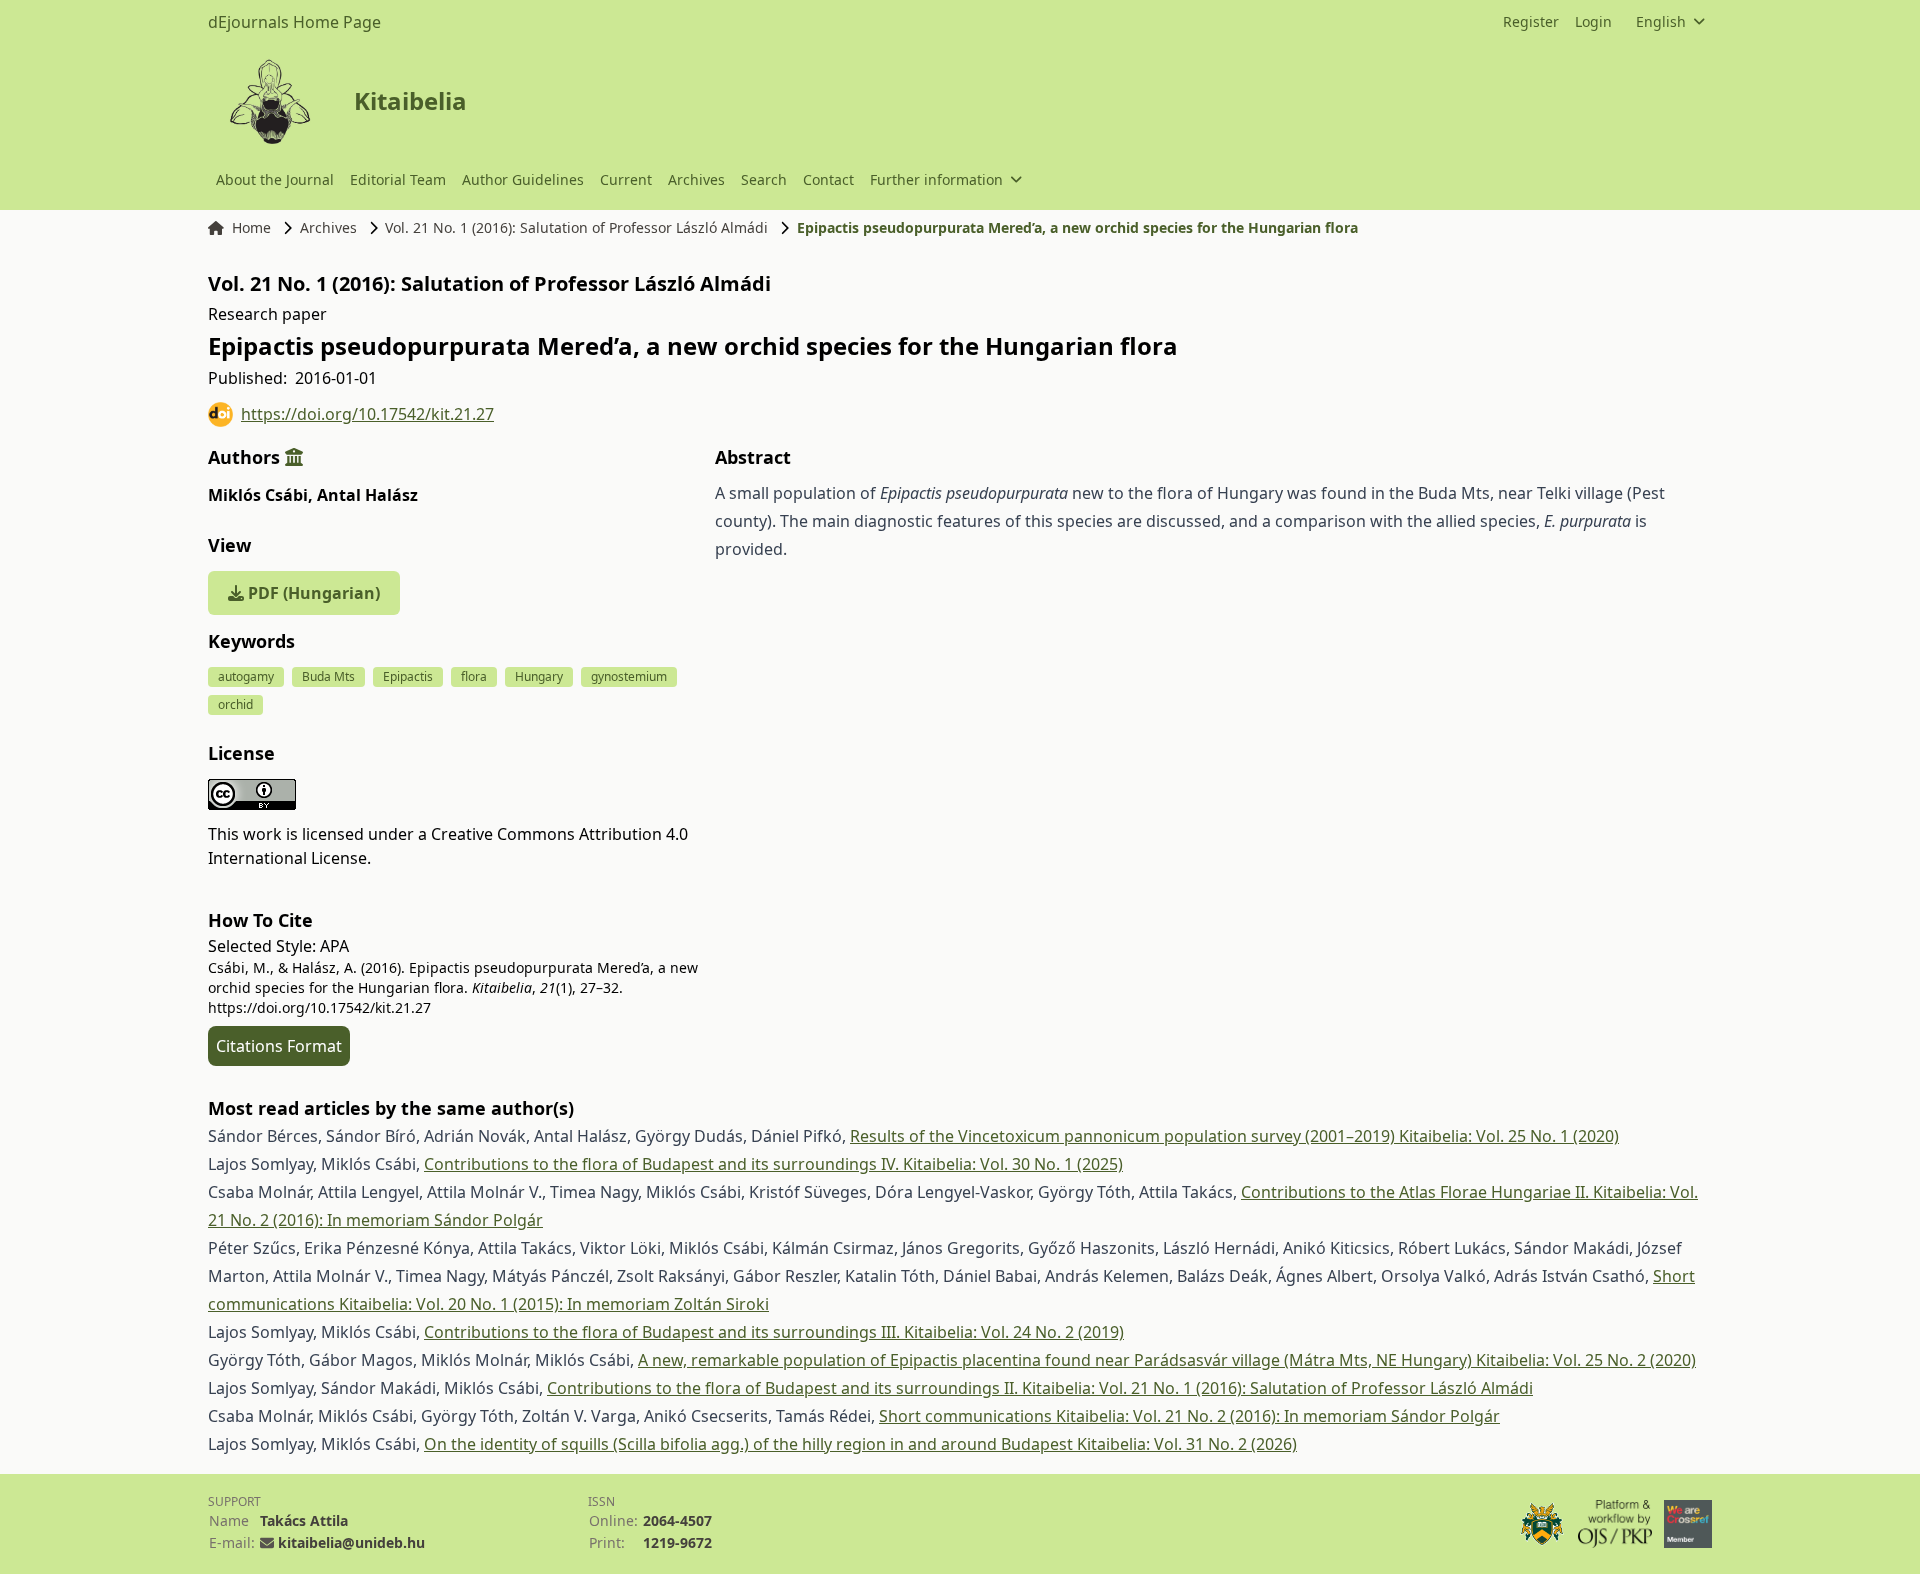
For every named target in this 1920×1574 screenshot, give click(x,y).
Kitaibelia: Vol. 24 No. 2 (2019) (1014, 1332)
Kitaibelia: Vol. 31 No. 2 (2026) (1187, 1444)
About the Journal (275, 179)
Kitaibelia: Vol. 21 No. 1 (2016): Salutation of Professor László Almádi (1277, 1388)
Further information (936, 179)
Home (251, 227)
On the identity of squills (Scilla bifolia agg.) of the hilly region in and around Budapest (750, 1444)
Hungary (539, 676)
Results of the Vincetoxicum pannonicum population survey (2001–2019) (1124, 1136)
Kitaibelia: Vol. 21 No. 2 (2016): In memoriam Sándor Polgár (1278, 1416)
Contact (828, 179)
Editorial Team (398, 179)
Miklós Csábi (260, 495)
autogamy (246, 676)
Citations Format (279, 1046)
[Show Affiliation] (294, 457)
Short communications (967, 1416)
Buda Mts (328, 676)
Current (626, 179)
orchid (235, 704)
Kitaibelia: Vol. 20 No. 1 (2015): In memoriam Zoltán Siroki (554, 1304)
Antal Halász (367, 495)
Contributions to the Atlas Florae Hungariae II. (1417, 1192)
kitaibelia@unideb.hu (351, 1542)
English (1661, 21)
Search (764, 179)
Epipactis (408, 676)
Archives (696, 179)
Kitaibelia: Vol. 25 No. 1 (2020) (1509, 1136)
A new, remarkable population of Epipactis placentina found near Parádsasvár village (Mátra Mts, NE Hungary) (1057, 1360)
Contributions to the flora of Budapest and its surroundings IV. (663, 1164)
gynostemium (629, 676)
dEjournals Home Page (294, 22)
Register (1531, 21)
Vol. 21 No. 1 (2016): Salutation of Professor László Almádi (576, 227)
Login (1593, 21)
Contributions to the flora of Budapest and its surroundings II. (784, 1388)
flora (474, 676)
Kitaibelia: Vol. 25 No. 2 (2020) (1586, 1360)
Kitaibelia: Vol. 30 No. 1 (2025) (1013, 1164)
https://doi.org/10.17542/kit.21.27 (367, 414)
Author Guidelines (523, 179)
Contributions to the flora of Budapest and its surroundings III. (664, 1332)
